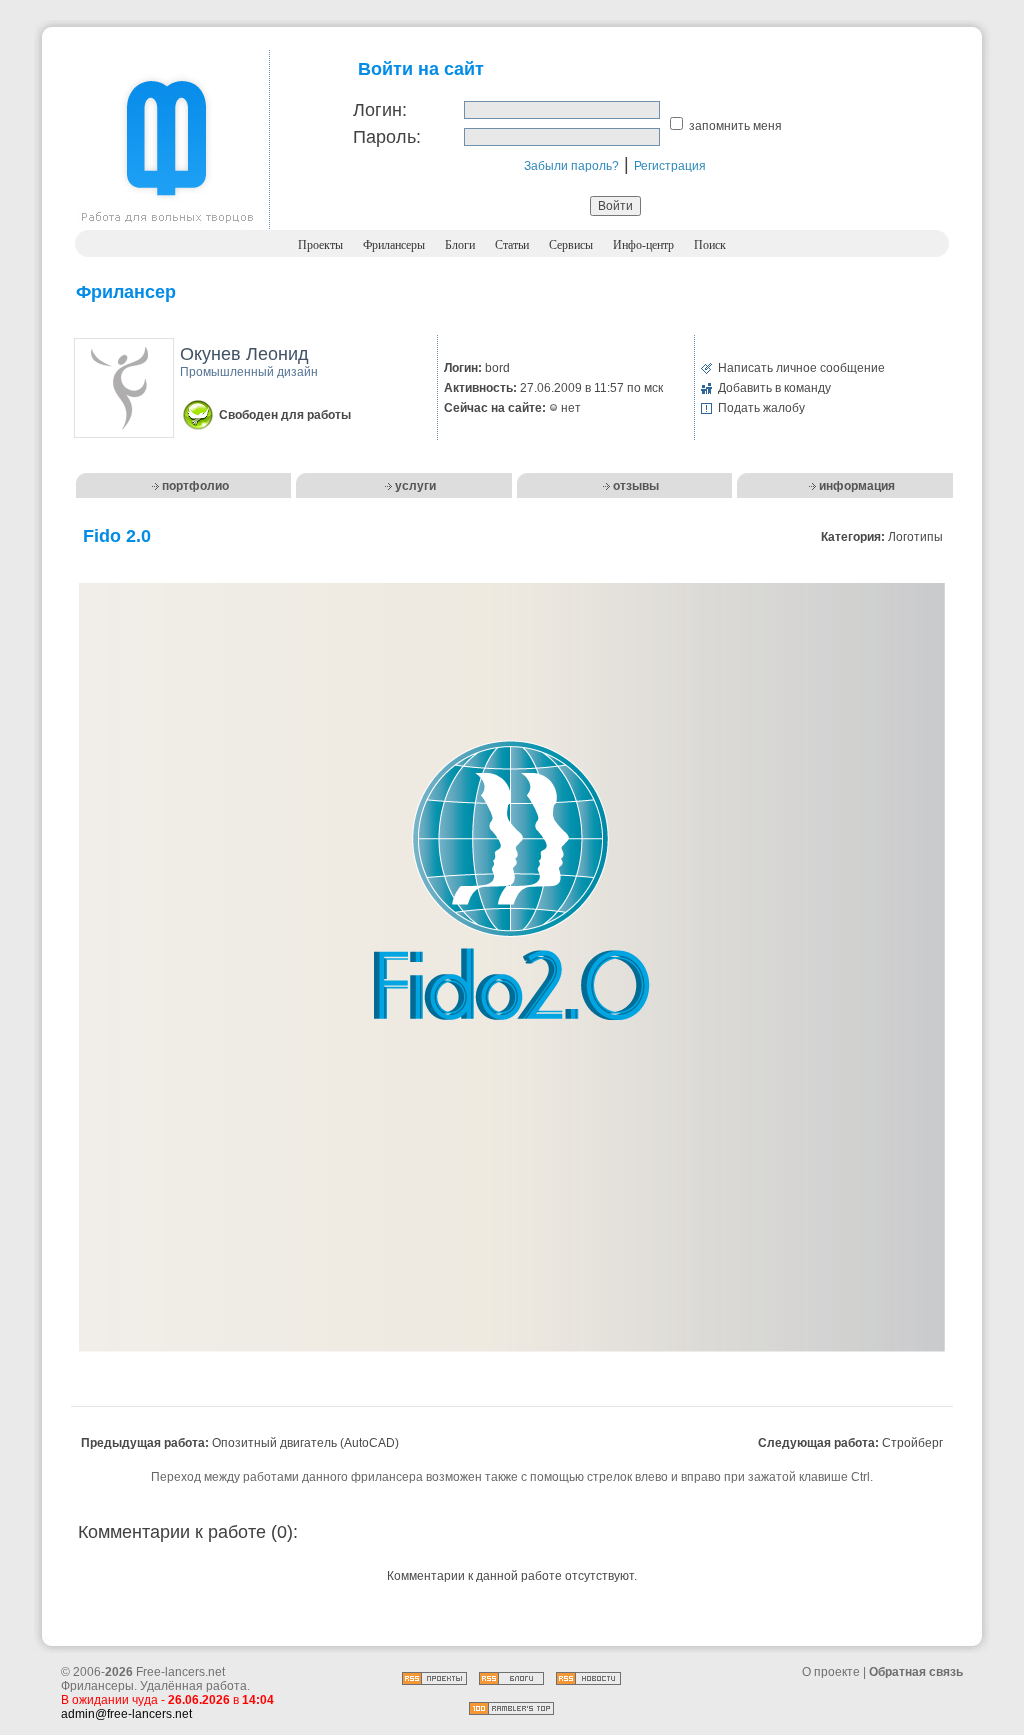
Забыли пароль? (571, 166)
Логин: (380, 110)
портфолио (195, 486)
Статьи (512, 245)
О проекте (831, 1672)
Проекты (320, 245)
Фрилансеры (394, 245)
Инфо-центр (643, 245)
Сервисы (571, 245)
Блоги (460, 245)
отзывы (636, 486)
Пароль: (387, 137)
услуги (415, 486)
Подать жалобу (761, 408)
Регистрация (670, 166)
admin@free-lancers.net (126, 1714)
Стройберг (912, 1443)
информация (857, 486)
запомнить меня (735, 126)
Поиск (710, 245)
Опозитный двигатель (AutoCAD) (305, 1443)
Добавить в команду (774, 388)
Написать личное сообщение (801, 368)
